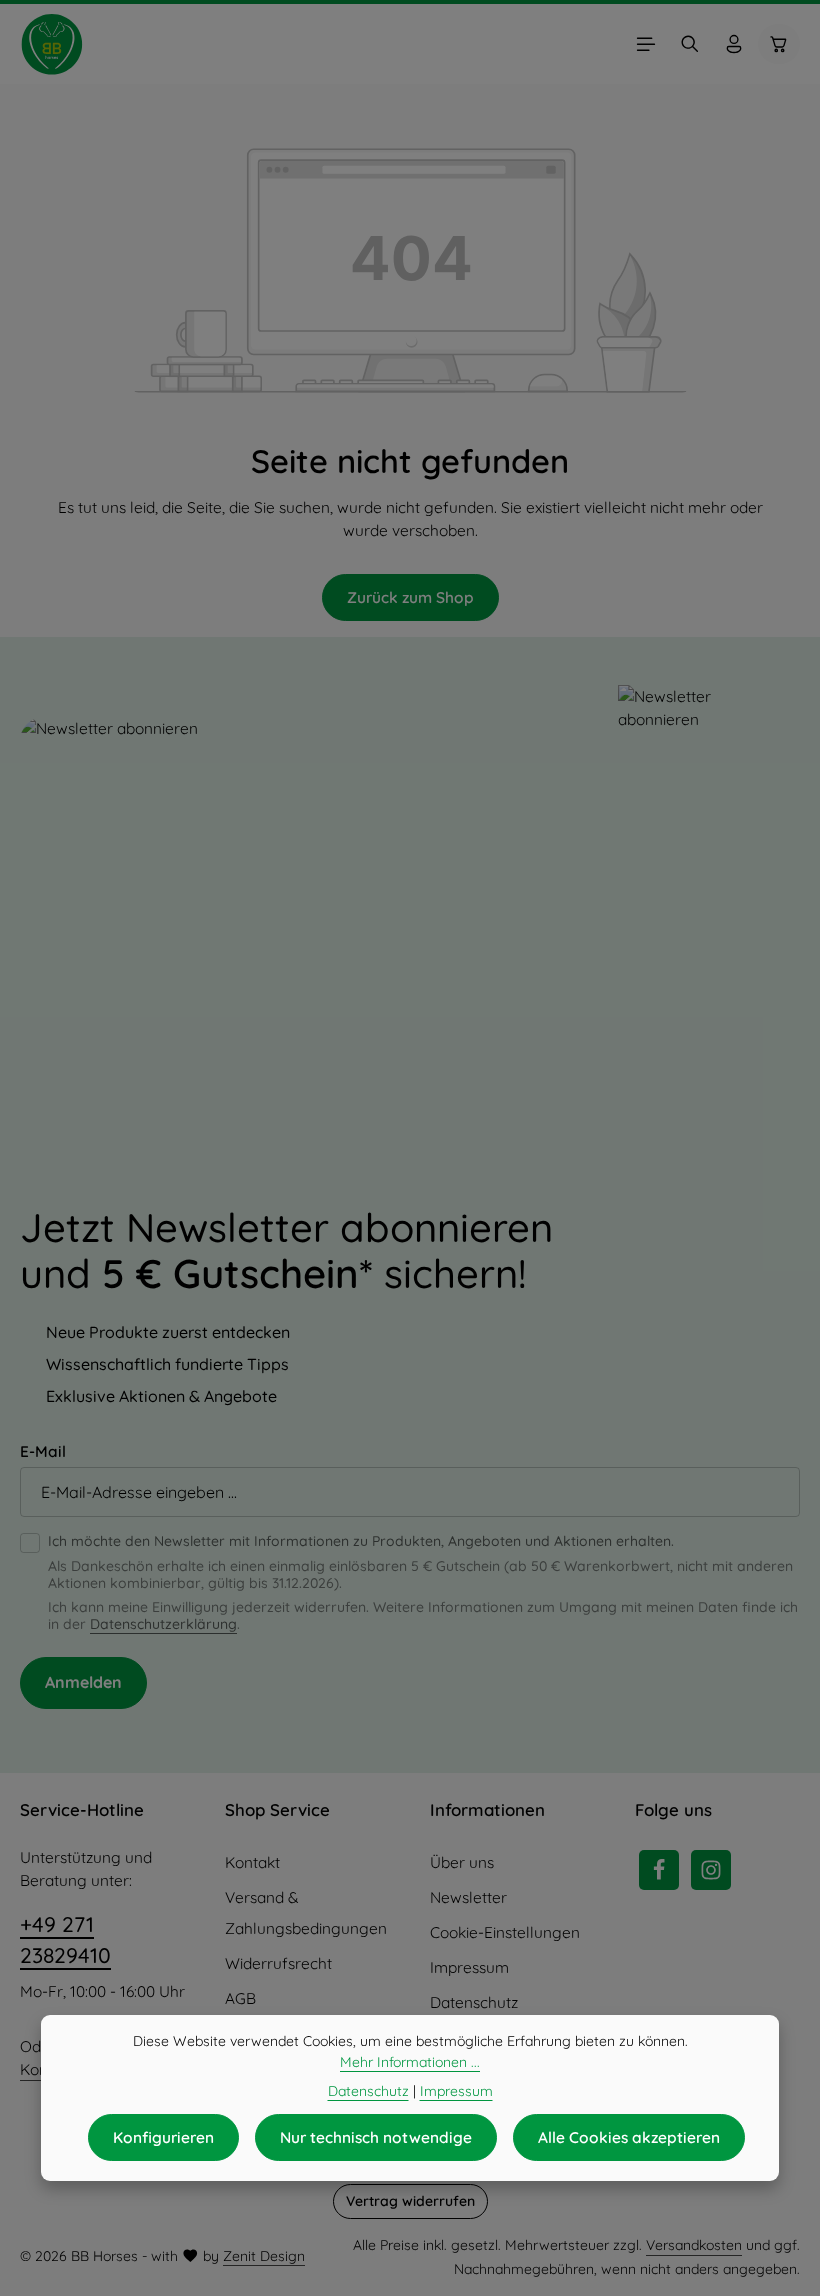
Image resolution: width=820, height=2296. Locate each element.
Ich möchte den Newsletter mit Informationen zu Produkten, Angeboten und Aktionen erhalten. (361, 1541)
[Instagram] (711, 1870)
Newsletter (468, 1897)
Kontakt (252, 1862)
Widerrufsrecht (278, 1963)
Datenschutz (474, 2002)
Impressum (469, 1967)
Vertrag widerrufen (410, 2201)
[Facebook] (659, 1870)
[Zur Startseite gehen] (52, 44)
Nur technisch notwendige (376, 2137)
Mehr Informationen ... (410, 2062)
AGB (240, 1998)
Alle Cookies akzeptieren (629, 2137)
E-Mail (43, 1451)
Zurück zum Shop (410, 597)
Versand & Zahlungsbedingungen (306, 1913)
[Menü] (646, 44)
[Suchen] (690, 44)
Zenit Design (264, 2256)
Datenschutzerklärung (163, 1624)
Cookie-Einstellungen (505, 1932)
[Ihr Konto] (734, 44)
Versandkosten (694, 2245)
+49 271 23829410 (65, 1940)
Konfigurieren (163, 2137)
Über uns (462, 1862)
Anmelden (83, 1682)
